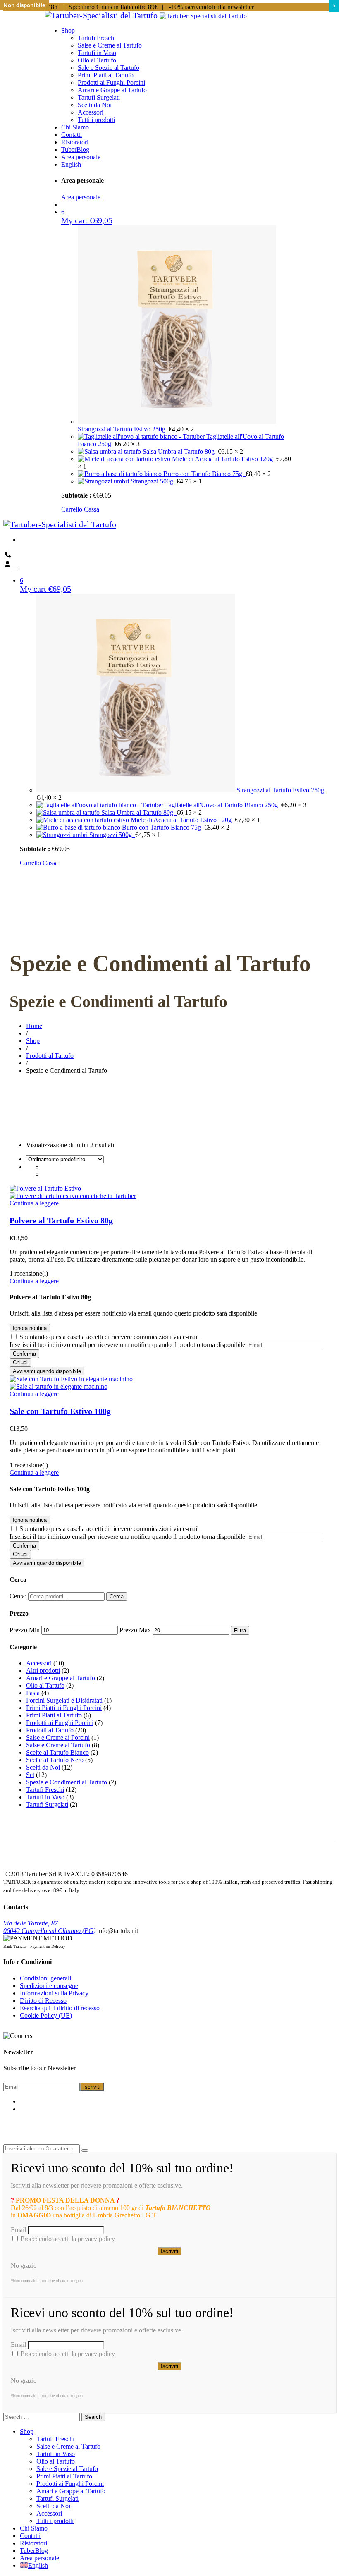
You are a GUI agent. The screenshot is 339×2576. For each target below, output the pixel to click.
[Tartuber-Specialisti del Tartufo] (102, 15)
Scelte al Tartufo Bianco (57, 1752)
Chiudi (20, 1362)
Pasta (33, 1693)
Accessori (39, 1663)
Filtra (240, 1630)
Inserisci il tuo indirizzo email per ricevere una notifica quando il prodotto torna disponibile (127, 1345)
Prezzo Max (135, 1630)
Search (93, 2417)
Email (18, 2230)
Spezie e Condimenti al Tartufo (67, 1782)
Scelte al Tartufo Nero (55, 1760)
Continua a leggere (34, 1203)
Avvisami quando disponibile (47, 1371)
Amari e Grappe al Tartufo (61, 1678)
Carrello (72, 509)
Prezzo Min (25, 1630)
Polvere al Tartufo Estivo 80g (61, 1220)
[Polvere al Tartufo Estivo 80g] (45, 1188)
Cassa (92, 509)
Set (30, 1775)
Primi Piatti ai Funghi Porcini (64, 1708)
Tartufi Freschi (45, 1790)
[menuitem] (71, 164)
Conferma (24, 1354)
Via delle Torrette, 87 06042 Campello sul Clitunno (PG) (49, 1927)
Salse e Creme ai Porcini (58, 1738)
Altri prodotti (43, 1671)
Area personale (83, 197)
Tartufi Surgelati (47, 1805)
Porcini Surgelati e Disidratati (64, 1700)
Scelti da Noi (43, 1767)
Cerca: (18, 1596)
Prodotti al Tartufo (50, 1730)
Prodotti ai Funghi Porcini (60, 1723)
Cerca (117, 1597)
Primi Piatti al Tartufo (54, 1715)
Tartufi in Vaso (45, 1797)
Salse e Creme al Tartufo (58, 1745)
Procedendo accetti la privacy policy (67, 2239)
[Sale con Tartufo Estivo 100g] (71, 1379)
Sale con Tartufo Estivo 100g (60, 1411)
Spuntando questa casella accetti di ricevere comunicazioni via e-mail (109, 1337)
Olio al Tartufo (45, 1685)
